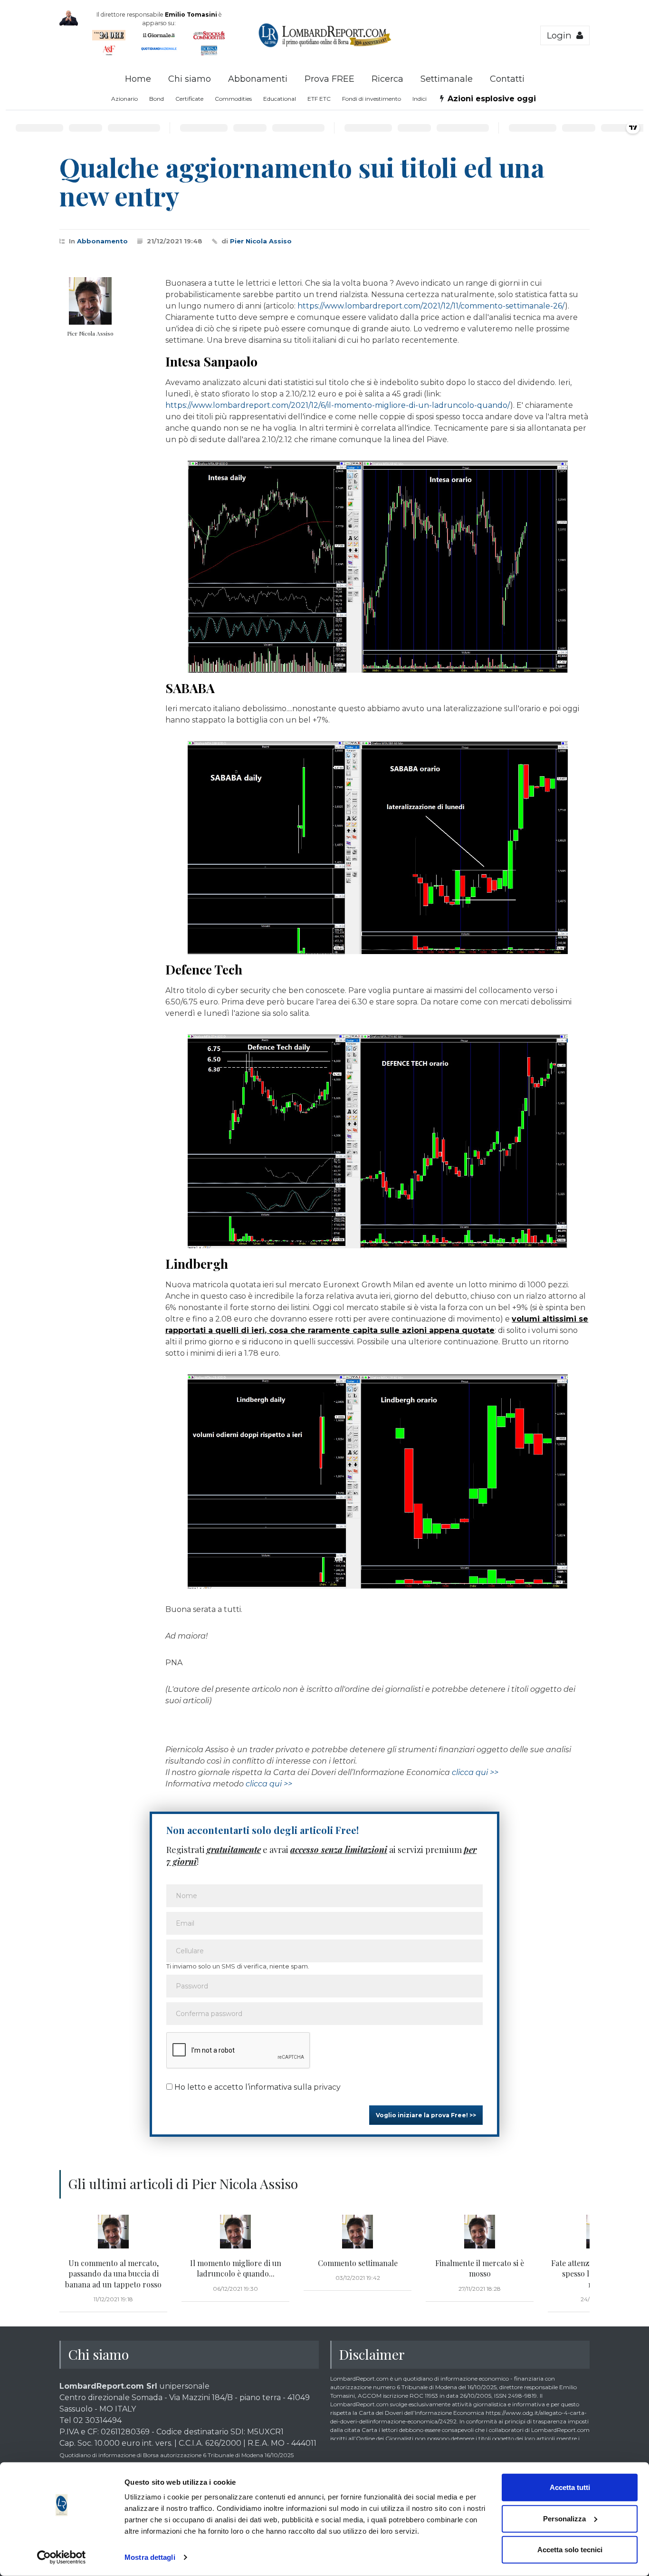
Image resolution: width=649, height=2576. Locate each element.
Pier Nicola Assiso (261, 241)
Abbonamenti (258, 79)
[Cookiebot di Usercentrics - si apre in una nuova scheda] (62, 2557)
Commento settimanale (358, 2263)
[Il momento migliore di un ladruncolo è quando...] (235, 2232)
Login (562, 35)
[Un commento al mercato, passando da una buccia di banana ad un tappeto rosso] (113, 2232)
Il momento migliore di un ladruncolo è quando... (236, 2268)
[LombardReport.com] (325, 46)
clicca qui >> (475, 1772)
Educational (280, 99)
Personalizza (564, 2518)
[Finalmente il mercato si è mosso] (480, 2232)
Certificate (189, 99)
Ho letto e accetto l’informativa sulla (257, 2087)
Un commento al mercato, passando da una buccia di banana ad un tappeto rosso (113, 2274)
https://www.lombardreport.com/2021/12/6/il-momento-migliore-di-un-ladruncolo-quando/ (338, 405)
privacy (327, 2087)
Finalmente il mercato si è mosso (480, 2268)
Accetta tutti (570, 2487)
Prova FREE (329, 79)
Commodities (233, 99)
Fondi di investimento (372, 99)
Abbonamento (102, 241)
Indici (420, 99)
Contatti (507, 79)
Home (138, 79)
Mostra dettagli (150, 2557)
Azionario (124, 99)
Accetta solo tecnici (570, 2550)
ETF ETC (319, 99)
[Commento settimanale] (358, 2232)
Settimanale (447, 79)
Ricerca (387, 79)
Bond (157, 99)
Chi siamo (190, 79)
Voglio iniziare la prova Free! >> (426, 2115)
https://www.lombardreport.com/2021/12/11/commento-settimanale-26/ (431, 306)
